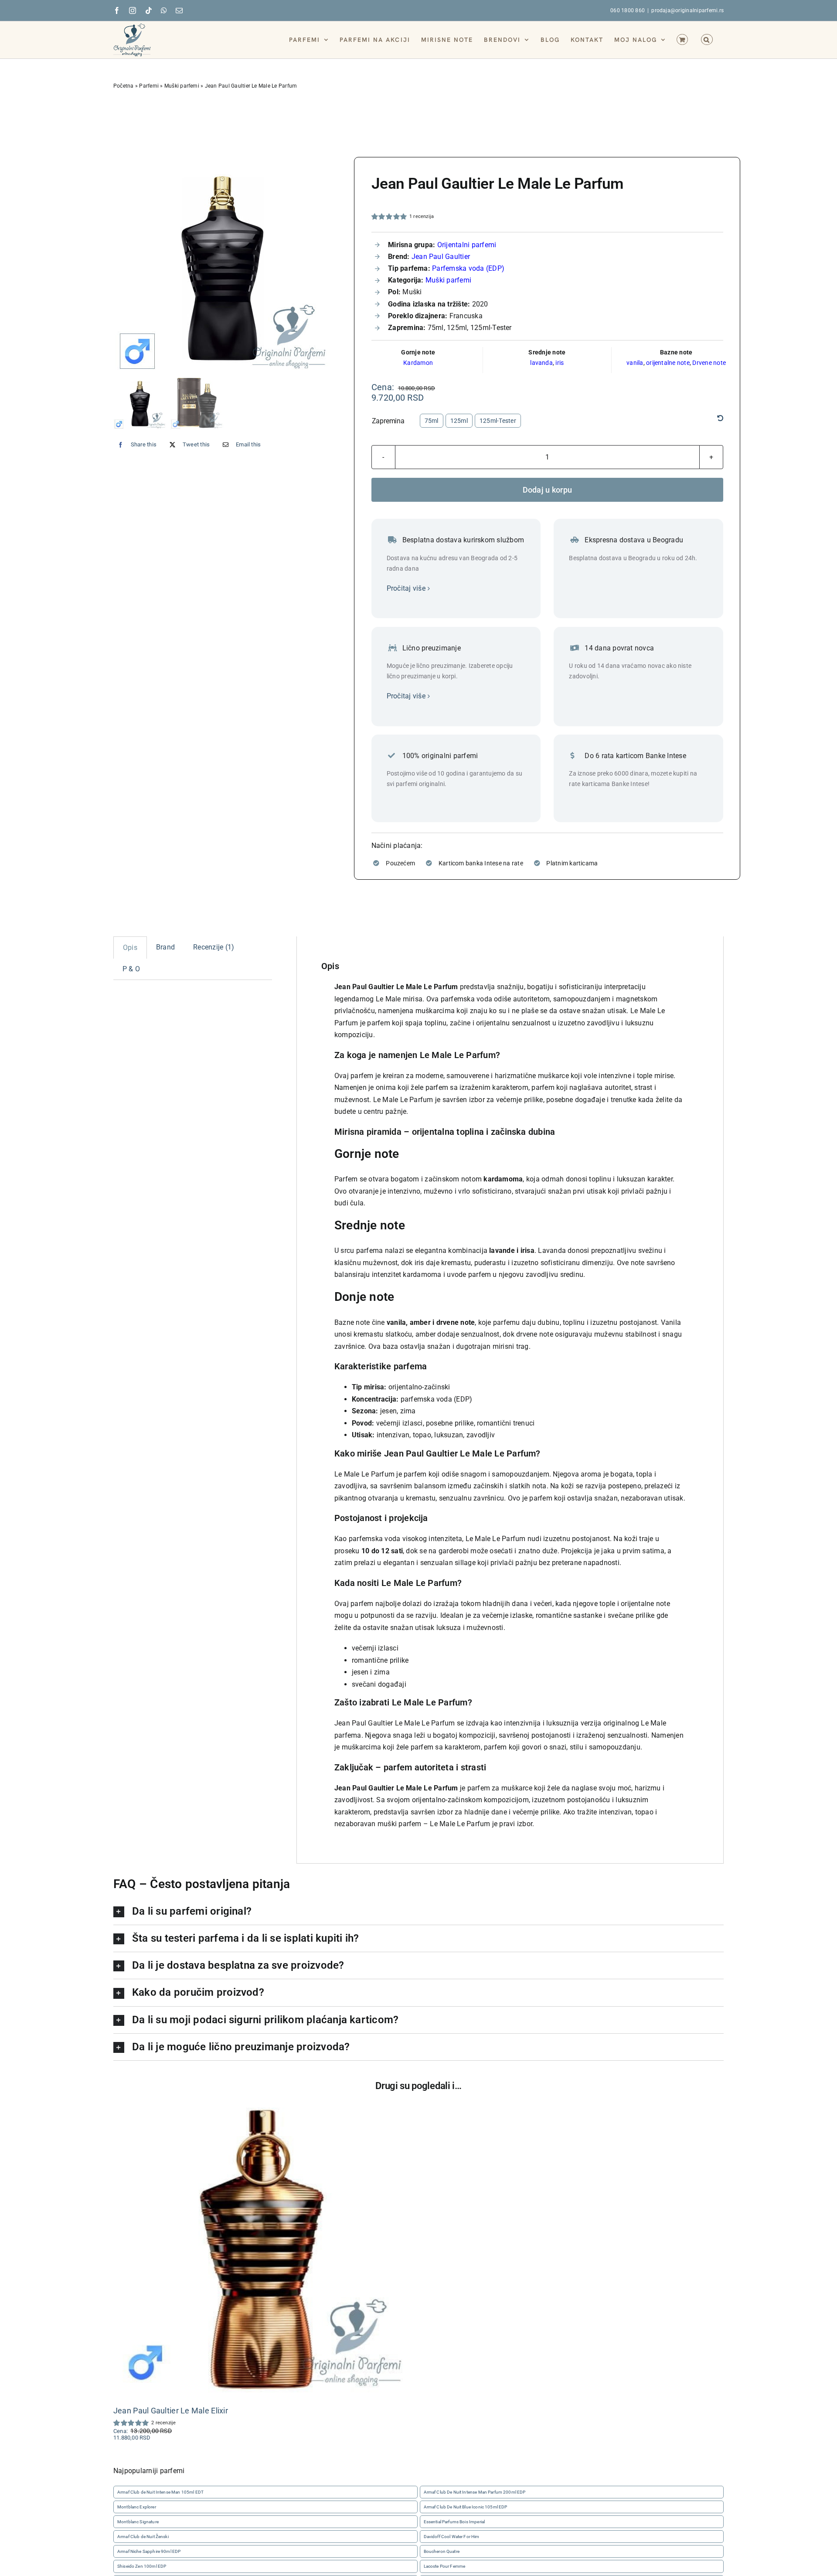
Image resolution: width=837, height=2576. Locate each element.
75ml (432, 421)
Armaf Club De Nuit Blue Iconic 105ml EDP (466, 2507)
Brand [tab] (165, 947)
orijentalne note (668, 363)
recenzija (422, 216)
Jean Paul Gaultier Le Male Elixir (171, 2411)
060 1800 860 (628, 10)
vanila (635, 363)
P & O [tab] (131, 969)
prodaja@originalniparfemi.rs (687, 10)
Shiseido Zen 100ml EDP (142, 2567)
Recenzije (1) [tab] (214, 947)
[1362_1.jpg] (226, 266)
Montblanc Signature (138, 2522)
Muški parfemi (182, 86)
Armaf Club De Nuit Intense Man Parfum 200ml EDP (475, 2492)
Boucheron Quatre (442, 2551)
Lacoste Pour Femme (445, 2567)
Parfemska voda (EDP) (468, 268)
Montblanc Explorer (137, 2507)
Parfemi (149, 86)
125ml (459, 421)
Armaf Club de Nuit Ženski (143, 2537)
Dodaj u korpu (548, 490)
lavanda (541, 363)
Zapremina (388, 421)
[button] (707, 39)
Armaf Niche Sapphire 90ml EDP (149, 2551)
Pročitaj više (406, 588)
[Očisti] (720, 419)
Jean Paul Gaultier (441, 257)
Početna (124, 86)
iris (560, 363)
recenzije (164, 2423)
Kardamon (418, 363)
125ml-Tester (498, 421)
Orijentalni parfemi (467, 245)
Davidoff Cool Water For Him (452, 2537)
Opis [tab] (130, 948)
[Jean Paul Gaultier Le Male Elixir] (262, 2247)
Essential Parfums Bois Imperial (454, 2522)
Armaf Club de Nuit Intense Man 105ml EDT (160, 2492)
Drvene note (709, 363)
